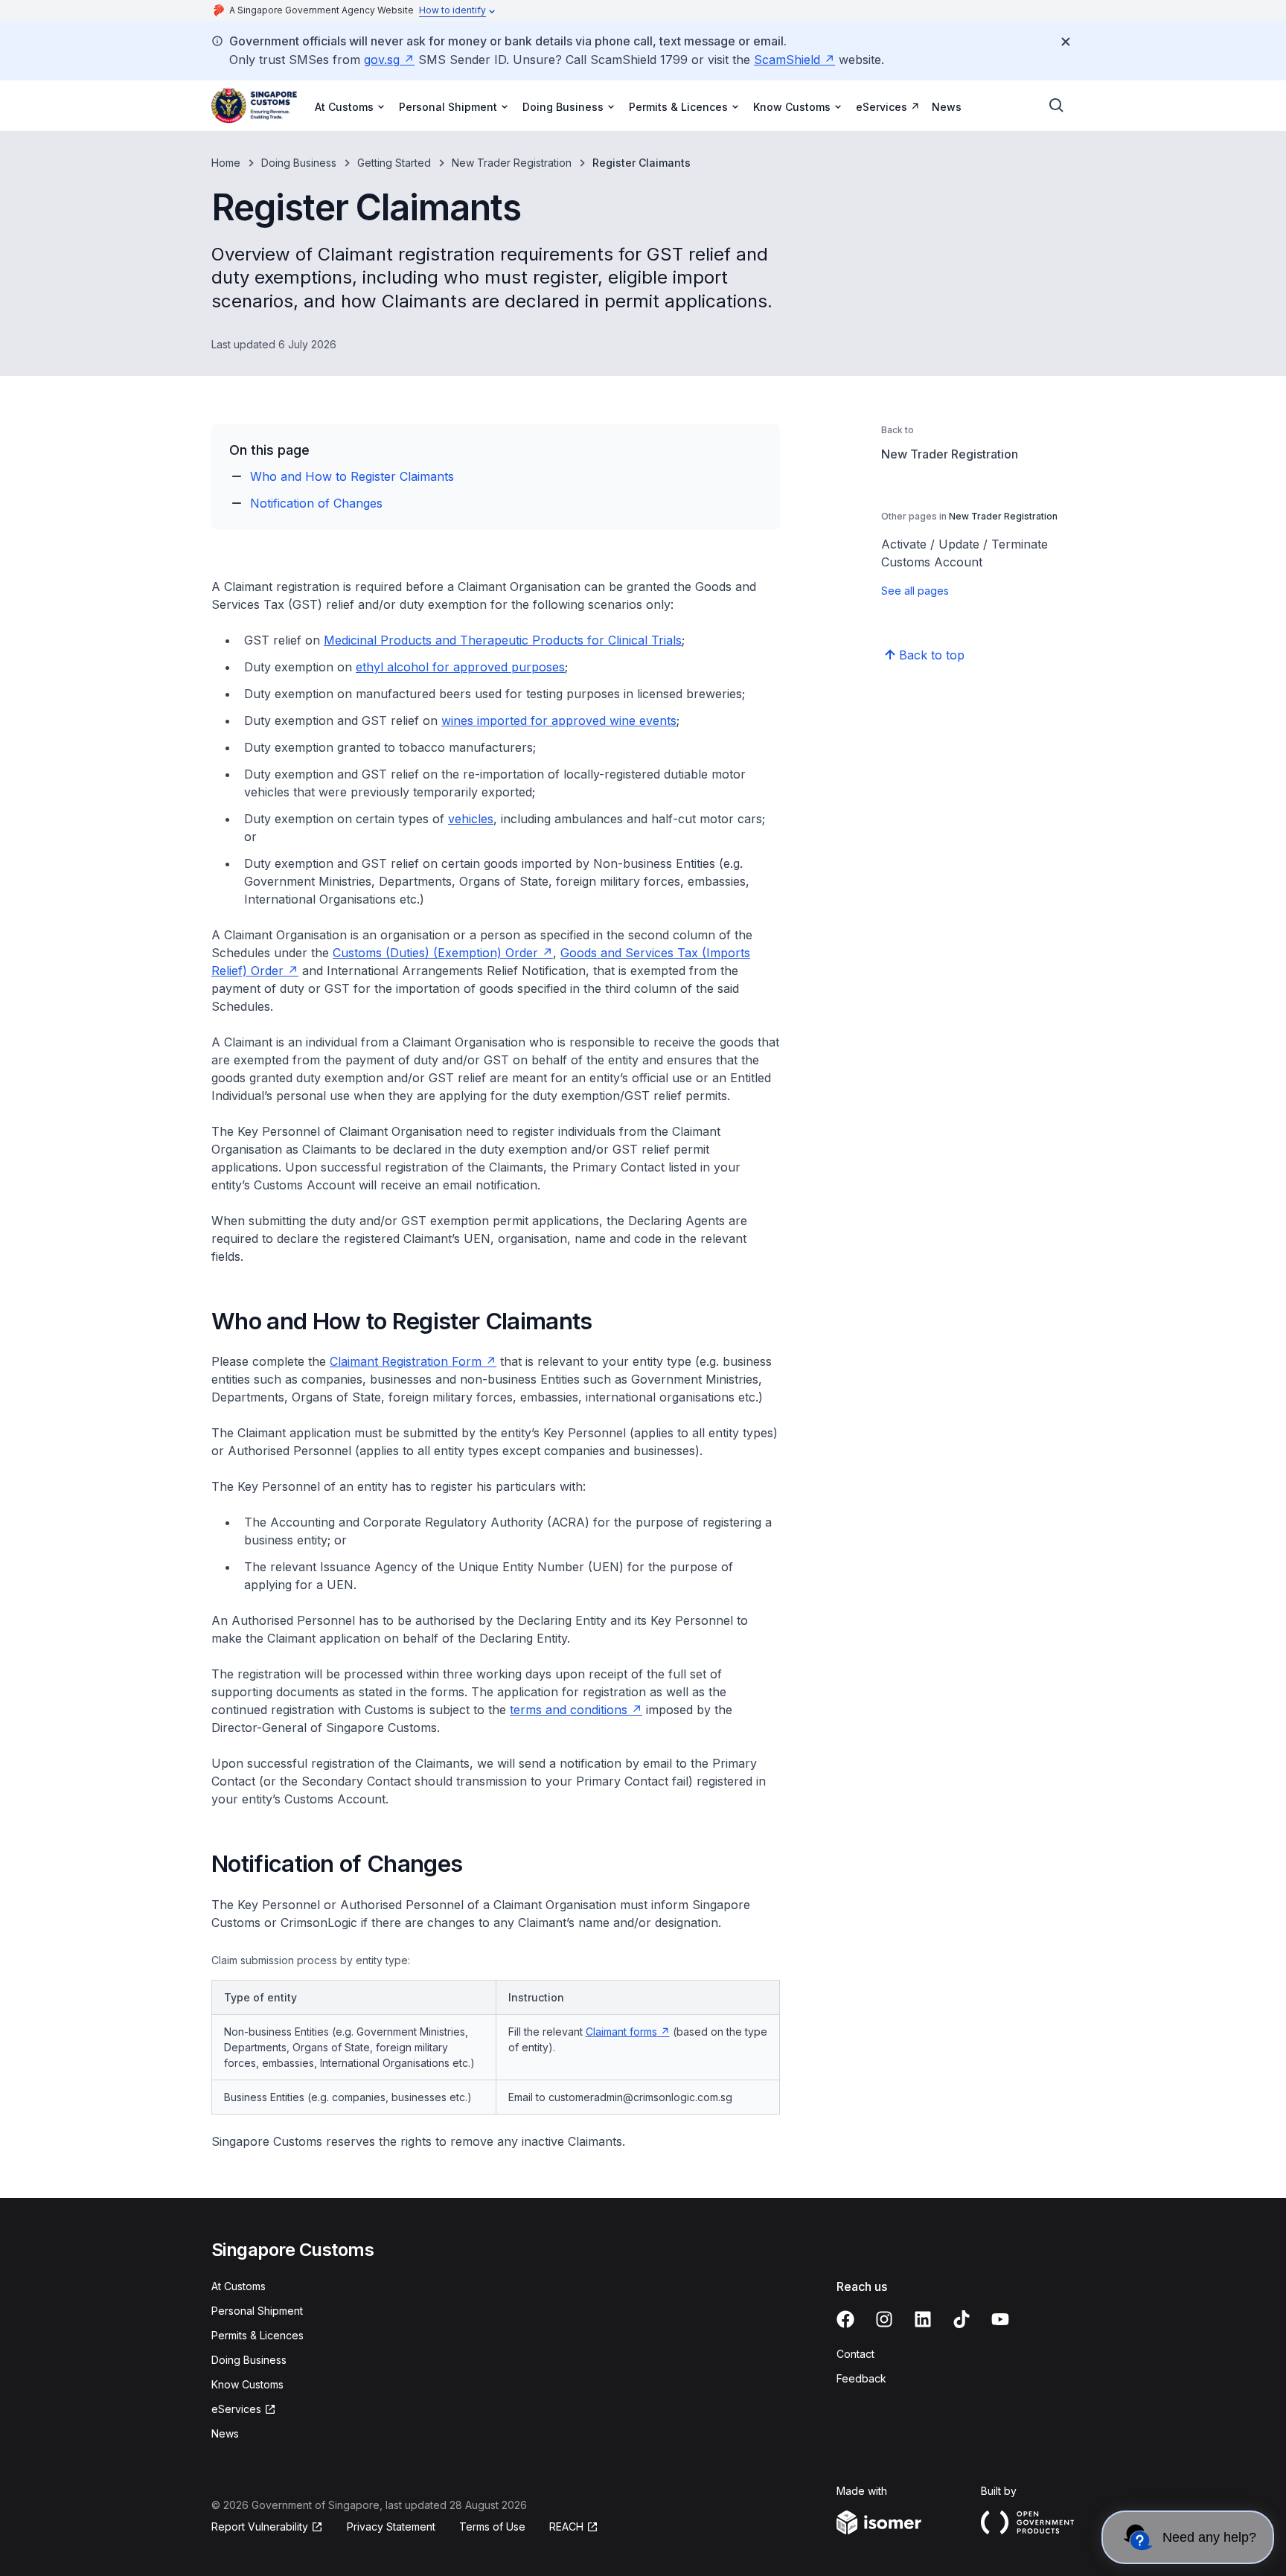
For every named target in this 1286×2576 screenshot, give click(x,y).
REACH (574, 2527)
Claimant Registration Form (413, 1361)
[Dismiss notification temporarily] (1066, 42)
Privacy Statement (391, 2527)
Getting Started (394, 163)
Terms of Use (492, 2527)
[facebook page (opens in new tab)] (845, 2319)
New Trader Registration (512, 163)
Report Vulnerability (260, 2527)
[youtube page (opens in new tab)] (1000, 2319)
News (947, 107)
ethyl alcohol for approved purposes (460, 667)
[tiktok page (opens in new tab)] (962, 2319)
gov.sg (389, 60)
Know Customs (247, 2384)
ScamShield (794, 60)
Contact (855, 2354)
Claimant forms (628, 2032)
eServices (888, 106)
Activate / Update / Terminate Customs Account (964, 553)
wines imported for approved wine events (559, 720)
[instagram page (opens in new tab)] (884, 2319)
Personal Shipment (257, 2311)
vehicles (471, 819)
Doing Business (299, 163)
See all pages (915, 591)
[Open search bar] (1057, 106)
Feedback (861, 2378)
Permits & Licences (257, 2335)
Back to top (932, 655)
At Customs (239, 2286)
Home (226, 163)
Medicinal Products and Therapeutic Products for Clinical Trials (503, 640)
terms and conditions (576, 1710)
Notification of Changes (316, 503)
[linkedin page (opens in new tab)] (923, 2319)
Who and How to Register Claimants (352, 476)
